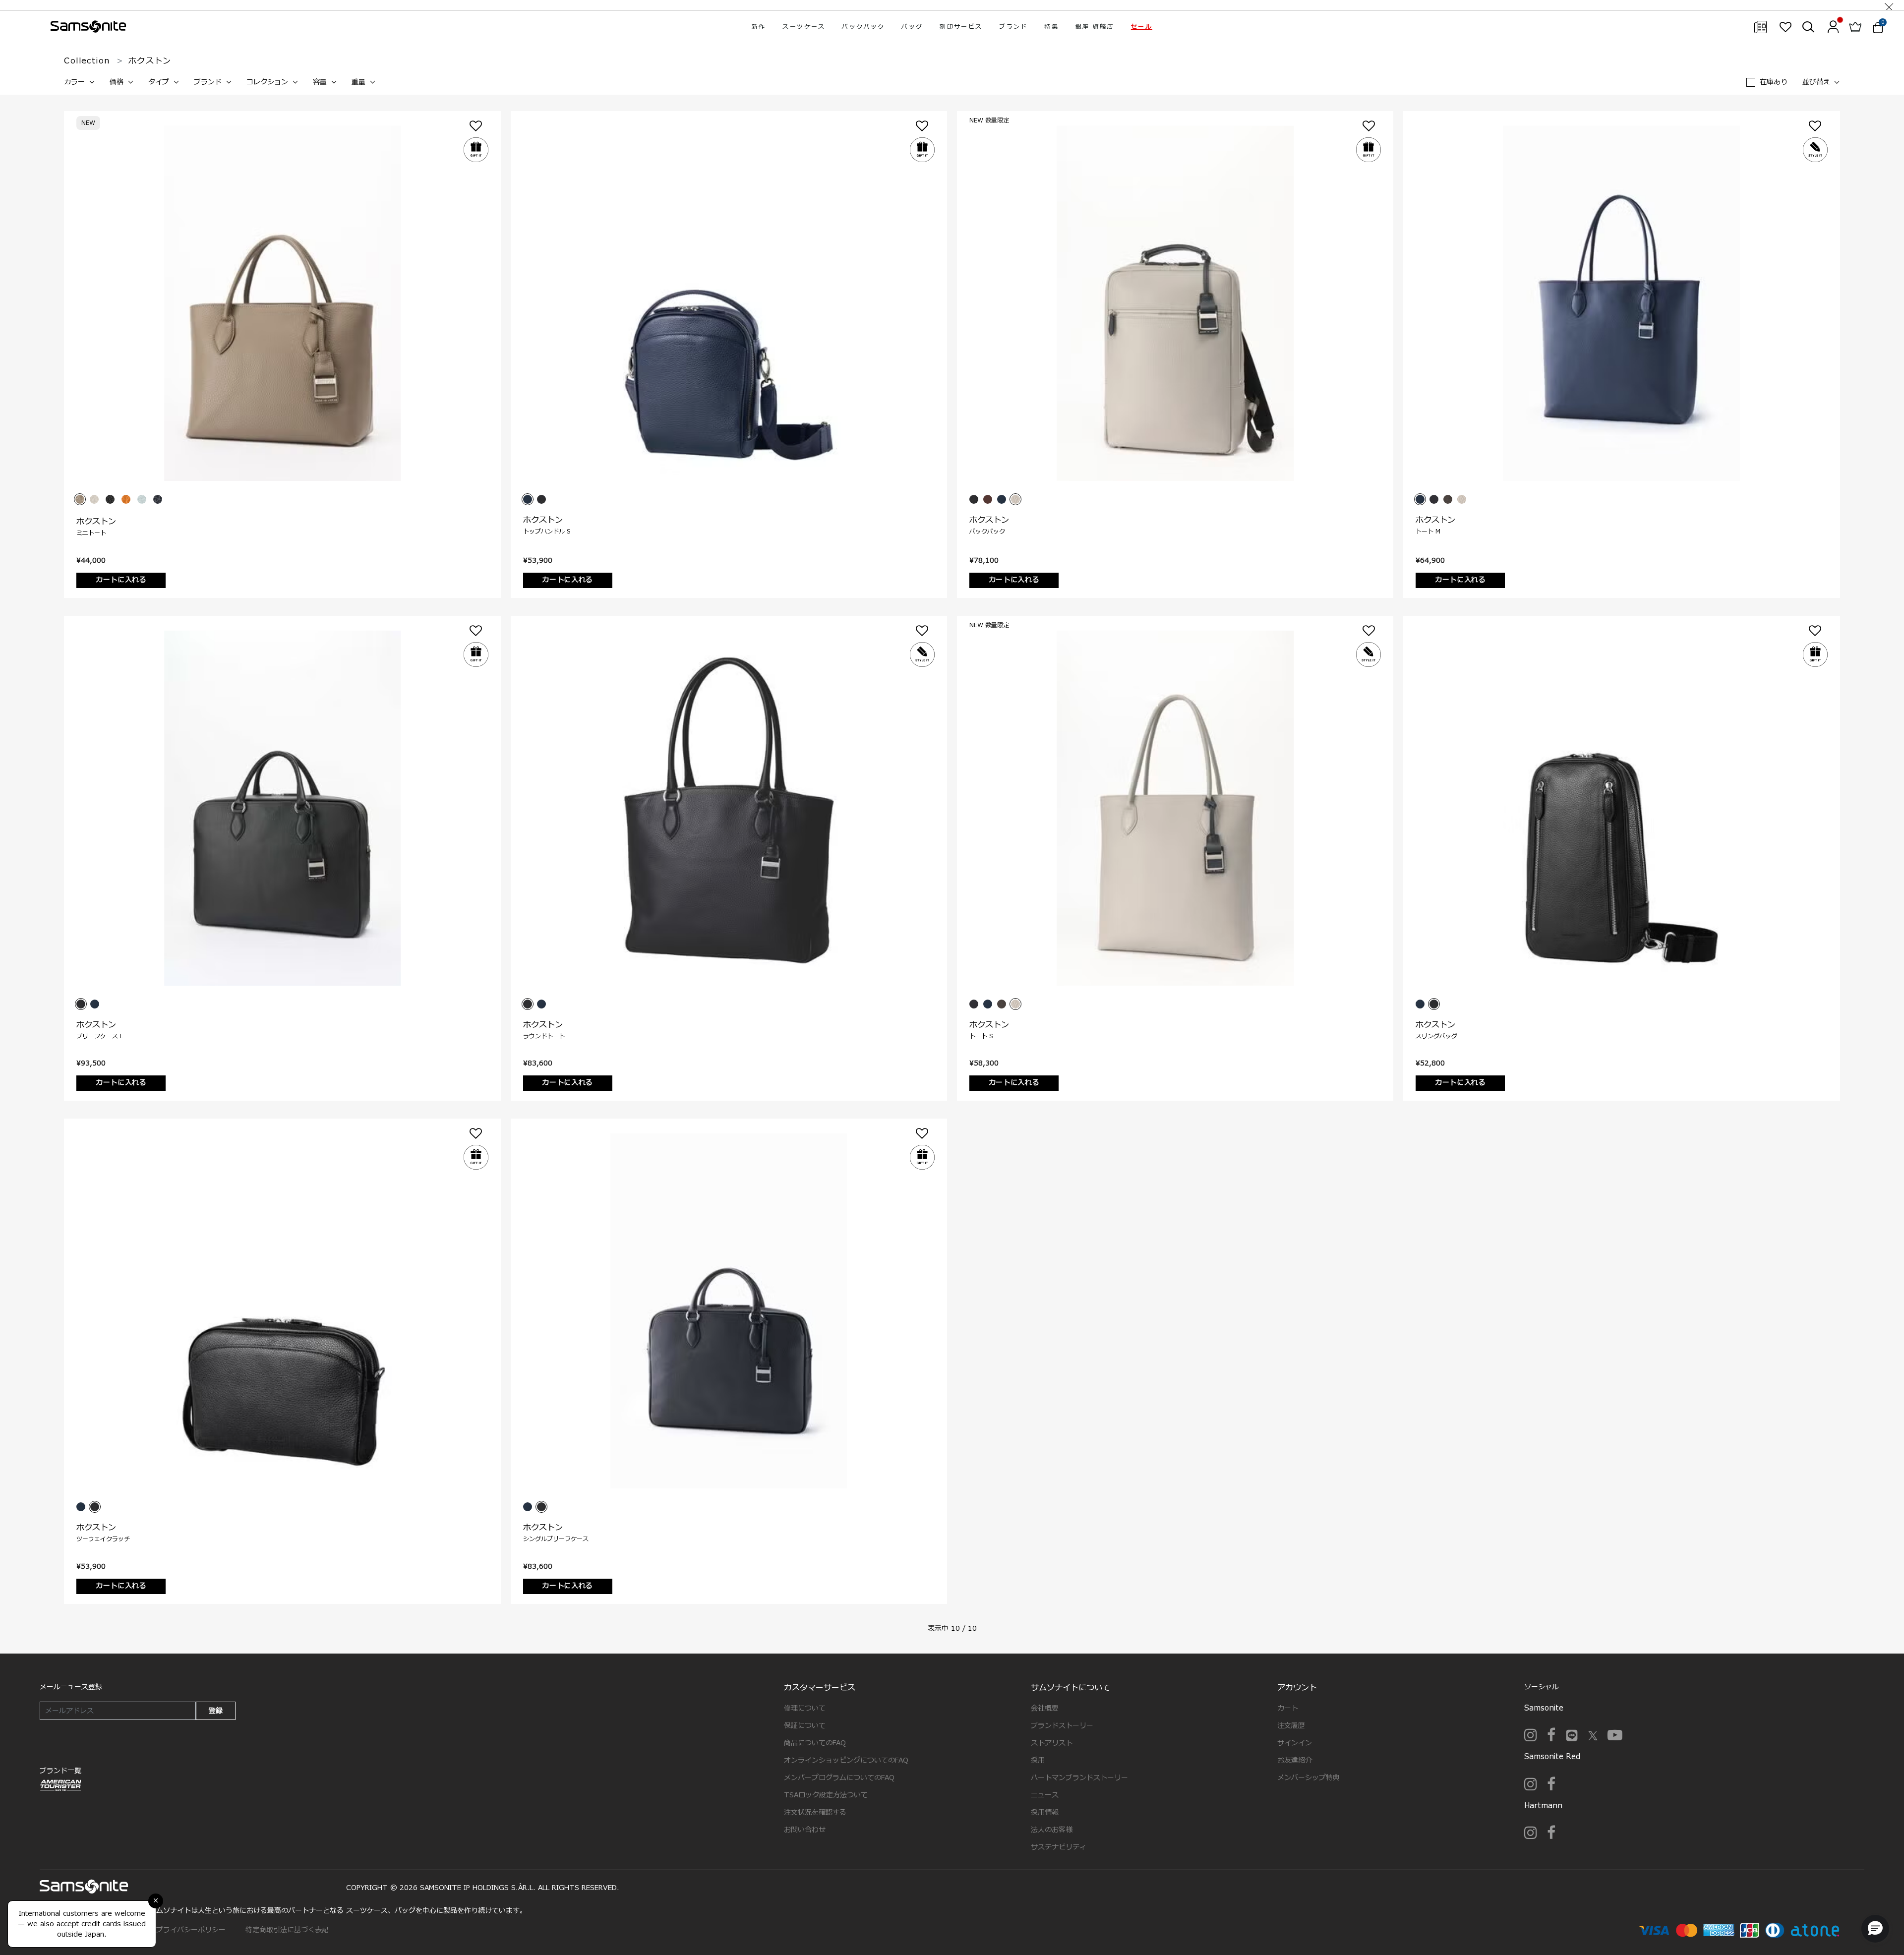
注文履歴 (1291, 1726)
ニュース (1045, 1795)
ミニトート (91, 533)
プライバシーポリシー (191, 1930)
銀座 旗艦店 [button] (1095, 27)
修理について (805, 1708)
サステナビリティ (1059, 1847)
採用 (1038, 1760)
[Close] (1889, 5)
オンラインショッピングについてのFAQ (846, 1760)
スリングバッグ (1436, 1036)
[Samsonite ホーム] (88, 27)
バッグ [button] (912, 27)
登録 (216, 1711)
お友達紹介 (1295, 1760)
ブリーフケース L (100, 1036)
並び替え (1816, 82)
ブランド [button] (1013, 27)
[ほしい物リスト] (1785, 27)
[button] (1142, 27)
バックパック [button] (863, 27)
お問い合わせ (805, 1830)
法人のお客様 (1052, 1830)
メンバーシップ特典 (1309, 1778)
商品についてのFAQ (815, 1743)
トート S (981, 1036)
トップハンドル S (547, 532)
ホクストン (96, 522)
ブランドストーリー (1062, 1726)
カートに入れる (121, 580)
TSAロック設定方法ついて (826, 1795)
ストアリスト (1052, 1743)
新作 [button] (759, 27)
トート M (1428, 532)
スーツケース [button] (804, 27)
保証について (805, 1726)
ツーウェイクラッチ (103, 1539)
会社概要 (1045, 1708)
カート (1288, 1708)
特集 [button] (1051, 27)
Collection (87, 61)
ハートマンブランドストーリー (1079, 1778)
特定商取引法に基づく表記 (287, 1930)
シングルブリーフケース (556, 1539)
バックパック (987, 532)
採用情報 (1045, 1812)
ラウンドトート (544, 1036)
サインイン (1295, 1743)
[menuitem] (759, 27)
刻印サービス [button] (961, 27)
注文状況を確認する (815, 1812)
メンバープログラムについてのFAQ (839, 1778)
